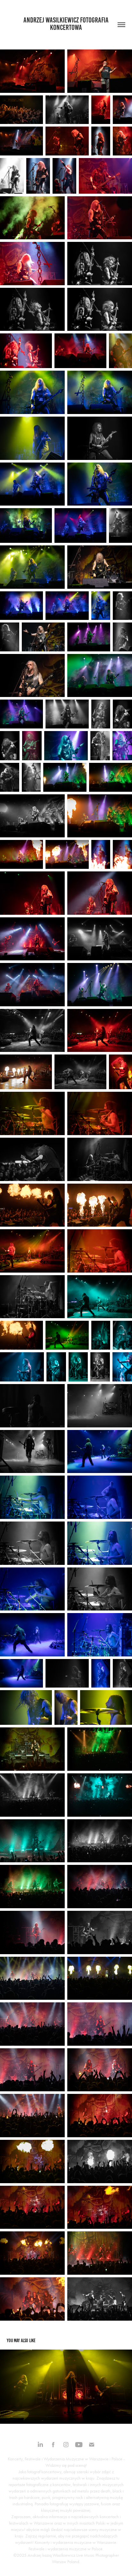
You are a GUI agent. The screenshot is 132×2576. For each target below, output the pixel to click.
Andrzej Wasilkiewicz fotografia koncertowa (67, 24)
